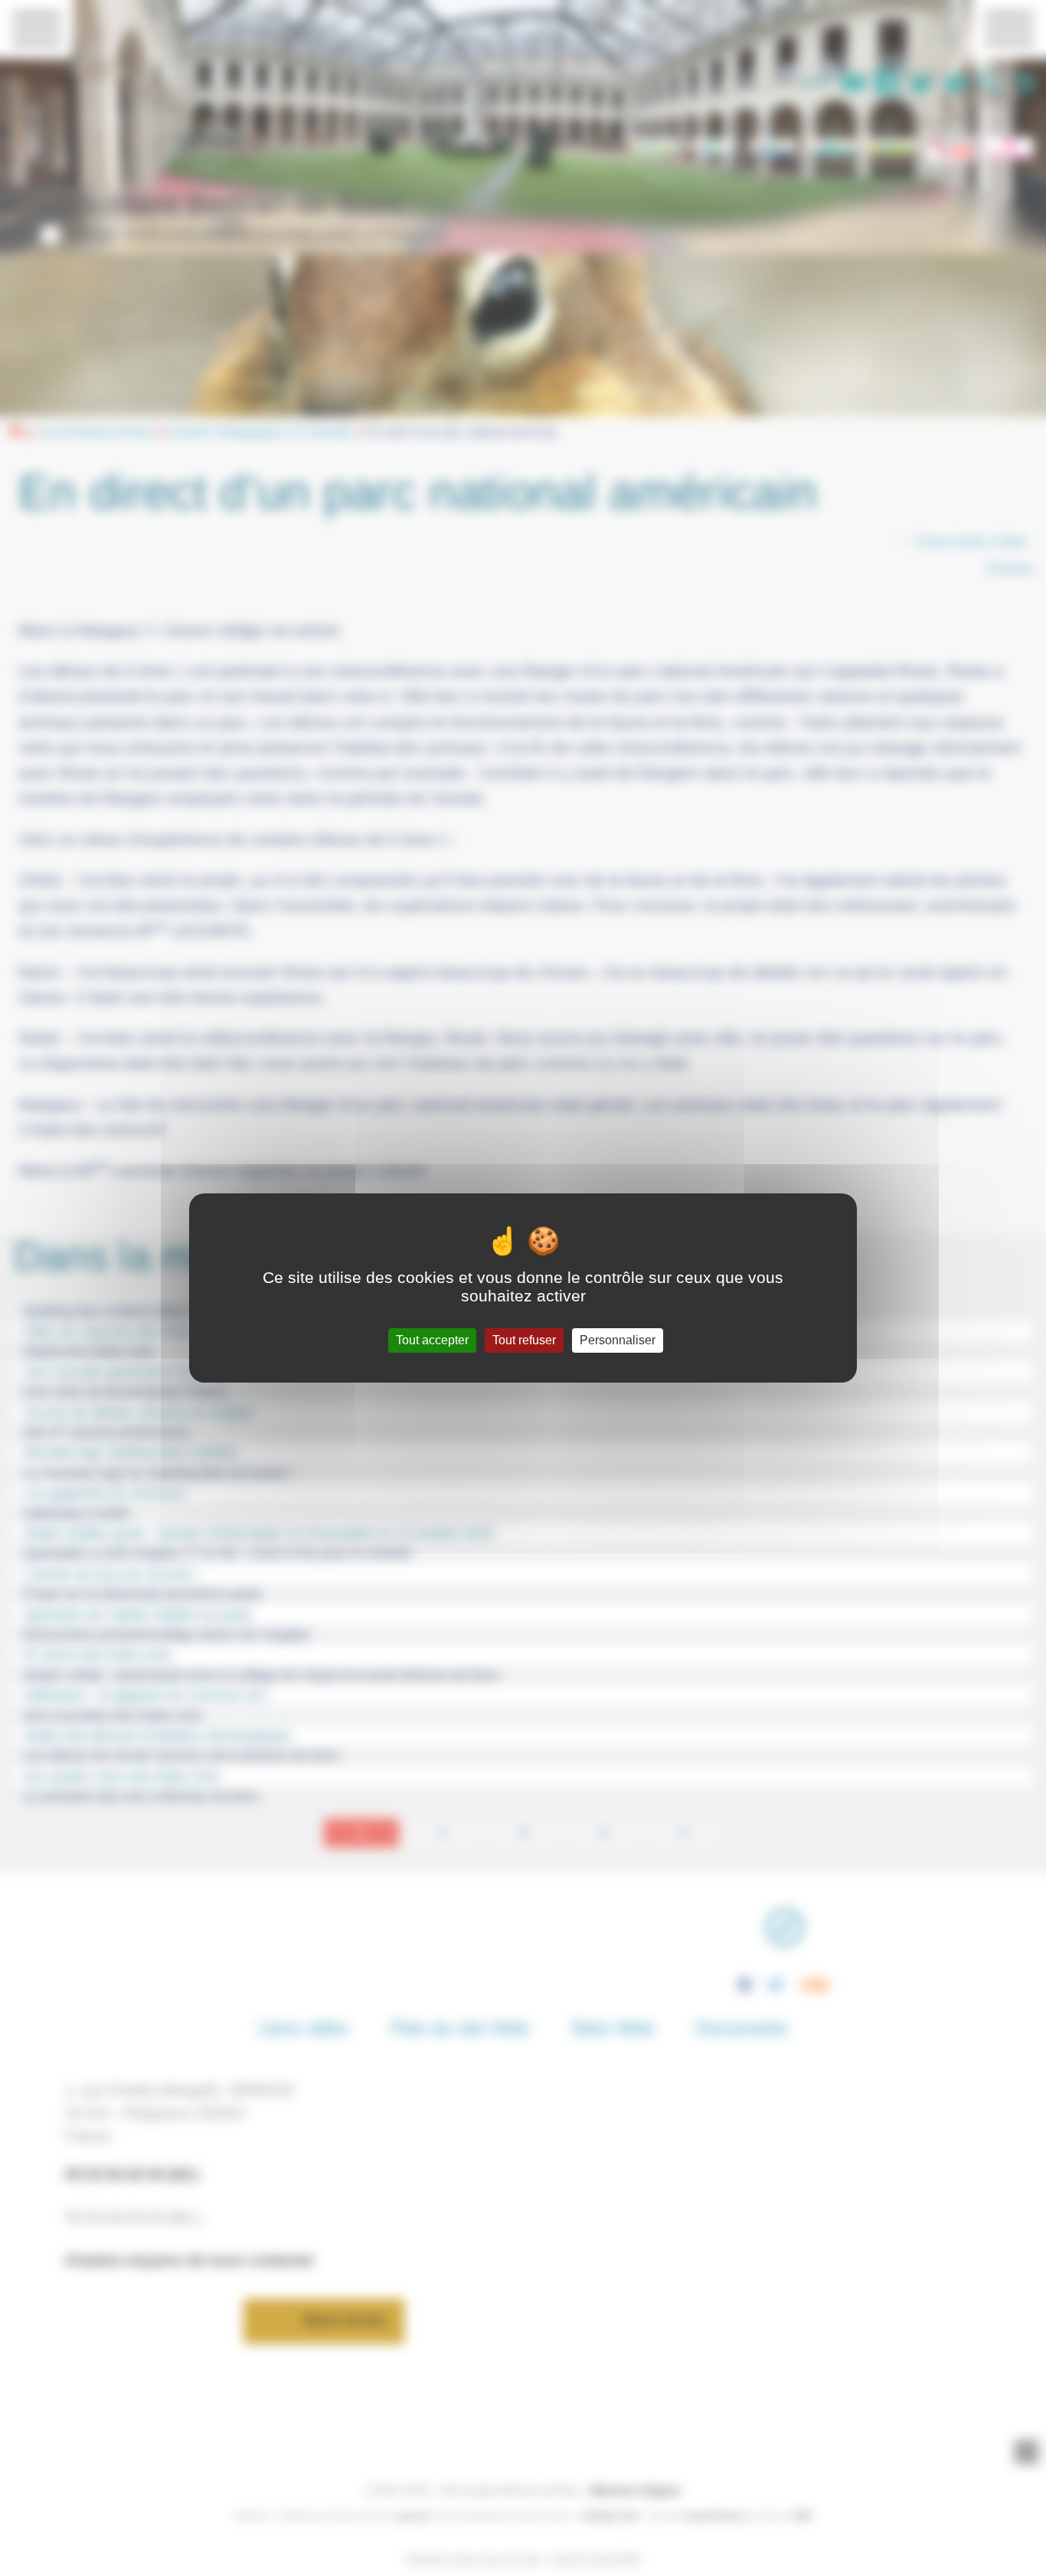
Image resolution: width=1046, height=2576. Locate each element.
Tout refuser (524, 1340)
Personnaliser (618, 1340)
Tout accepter (432, 1340)
